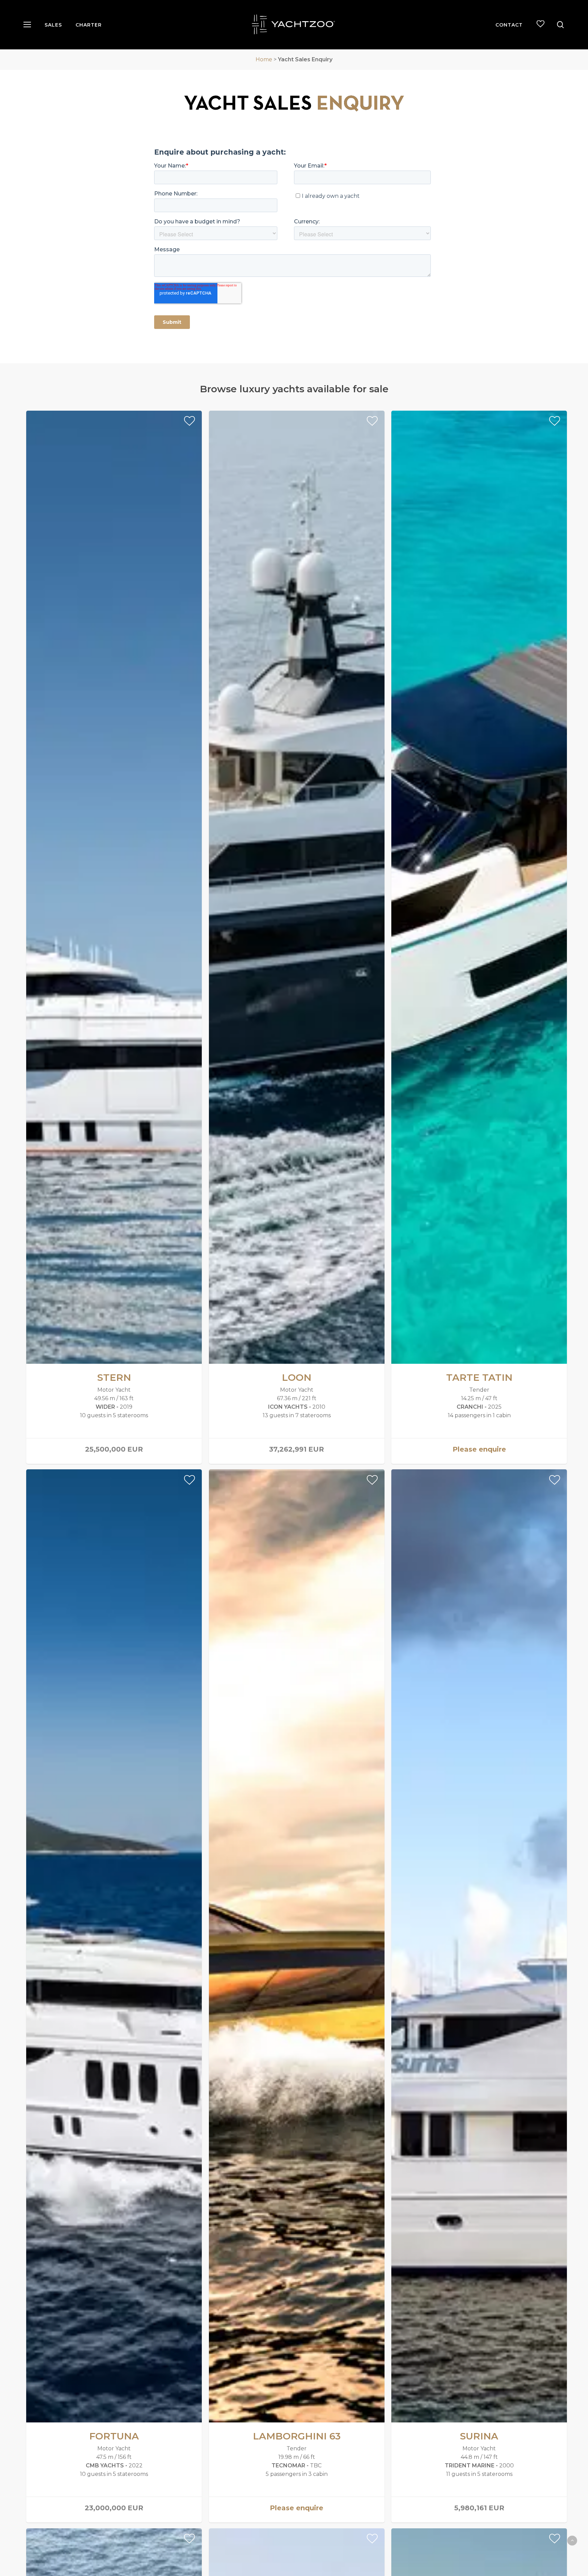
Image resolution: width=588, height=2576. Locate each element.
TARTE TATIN (479, 1377)
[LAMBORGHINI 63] (297, 1946)
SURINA (479, 2436)
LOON (297, 1377)
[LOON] (297, 887)
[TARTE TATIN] (479, 887)
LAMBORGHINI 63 (297, 2436)
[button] (27, 25)
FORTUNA (114, 2436)
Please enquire (479, 1449)
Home (264, 59)
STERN (114, 1377)
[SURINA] (479, 1946)
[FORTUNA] (114, 1946)
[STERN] (114, 887)
